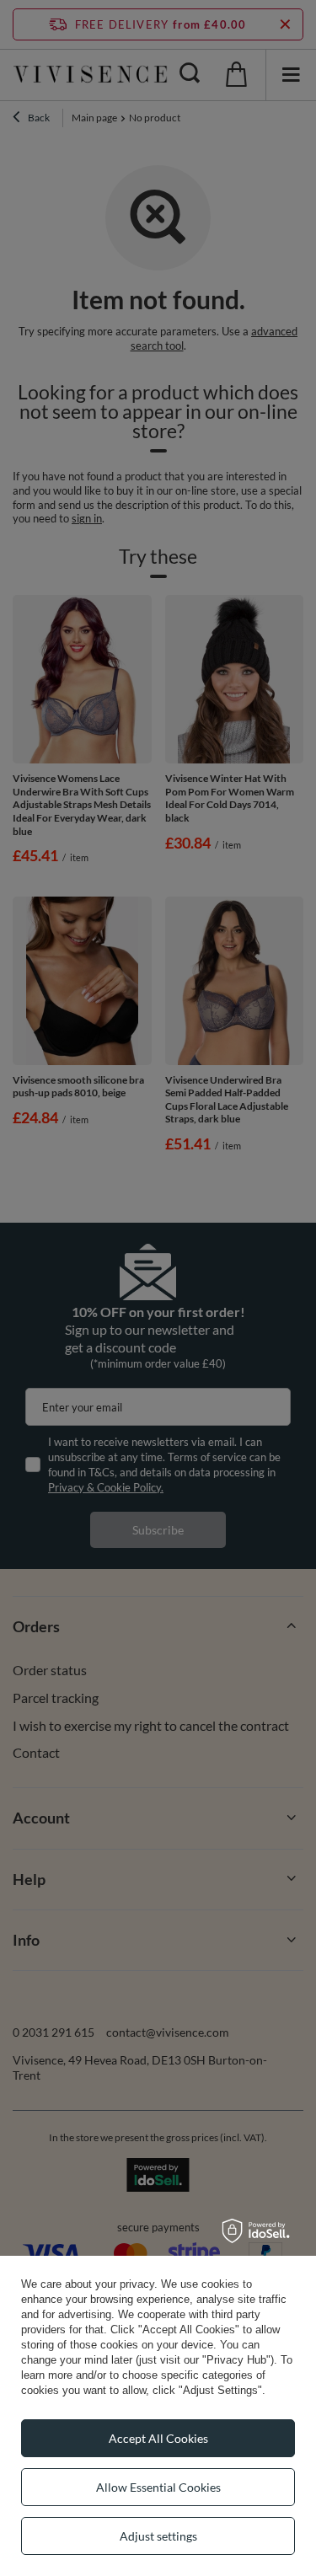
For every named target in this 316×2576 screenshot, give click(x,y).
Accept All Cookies (158, 2438)
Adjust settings (158, 2536)
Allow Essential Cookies (158, 2487)
